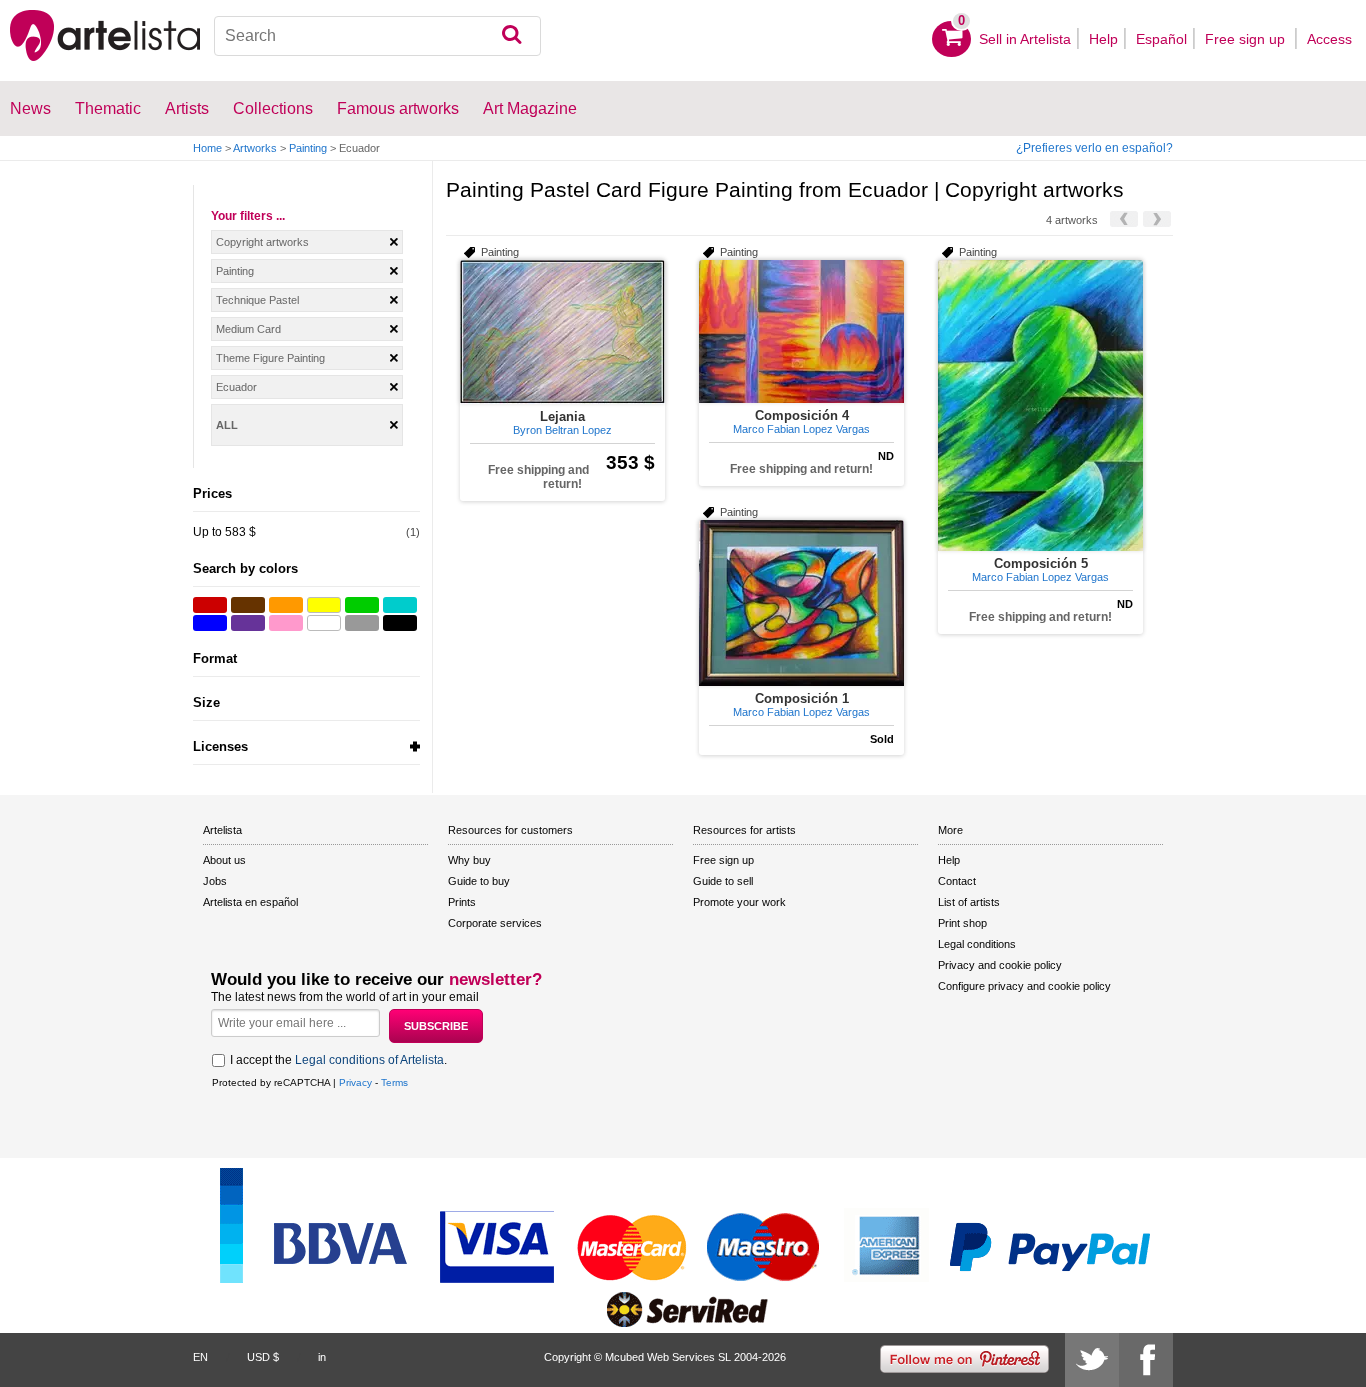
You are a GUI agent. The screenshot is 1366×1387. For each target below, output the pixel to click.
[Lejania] (562, 332)
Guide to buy (479, 881)
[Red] (210, 605)
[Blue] (210, 623)
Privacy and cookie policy (1000, 965)
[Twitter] (1092, 1360)
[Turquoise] (400, 605)
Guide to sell (723, 881)
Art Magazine (530, 108)
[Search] (511, 36)
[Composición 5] (1040, 405)
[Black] (400, 623)
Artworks (255, 148)
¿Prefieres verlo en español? (1094, 148)
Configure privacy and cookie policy (1024, 986)
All (227, 425)
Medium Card (248, 329)
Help (1103, 39)
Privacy (355, 1082)
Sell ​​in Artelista (1025, 39)
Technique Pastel (257, 300)
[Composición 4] (801, 331)
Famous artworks (398, 108)
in (322, 1357)
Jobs (215, 881)
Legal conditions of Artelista (369, 1060)
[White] (324, 623)
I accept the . (338, 1060)
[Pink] (286, 623)
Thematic (108, 108)
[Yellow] (324, 605)
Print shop (962, 923)
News (30, 108)
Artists (187, 108)
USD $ (263, 1357)
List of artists (969, 902)
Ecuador (236, 387)
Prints (462, 902)
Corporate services (495, 923)
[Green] (362, 605)
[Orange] (286, 605)
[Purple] (248, 623)
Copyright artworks (262, 242)
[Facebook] (1146, 1360)
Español (1161, 39)
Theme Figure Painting (270, 358)
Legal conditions (977, 944)
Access (1329, 39)
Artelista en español (250, 902)
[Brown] (248, 605)
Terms (394, 1082)
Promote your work (739, 902)
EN (200, 1357)
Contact (957, 881)
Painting (308, 148)
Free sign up (1247, 39)
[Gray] (362, 623)
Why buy (469, 860)
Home (207, 148)
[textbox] (378, 36)
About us (224, 860)
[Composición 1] (801, 603)
